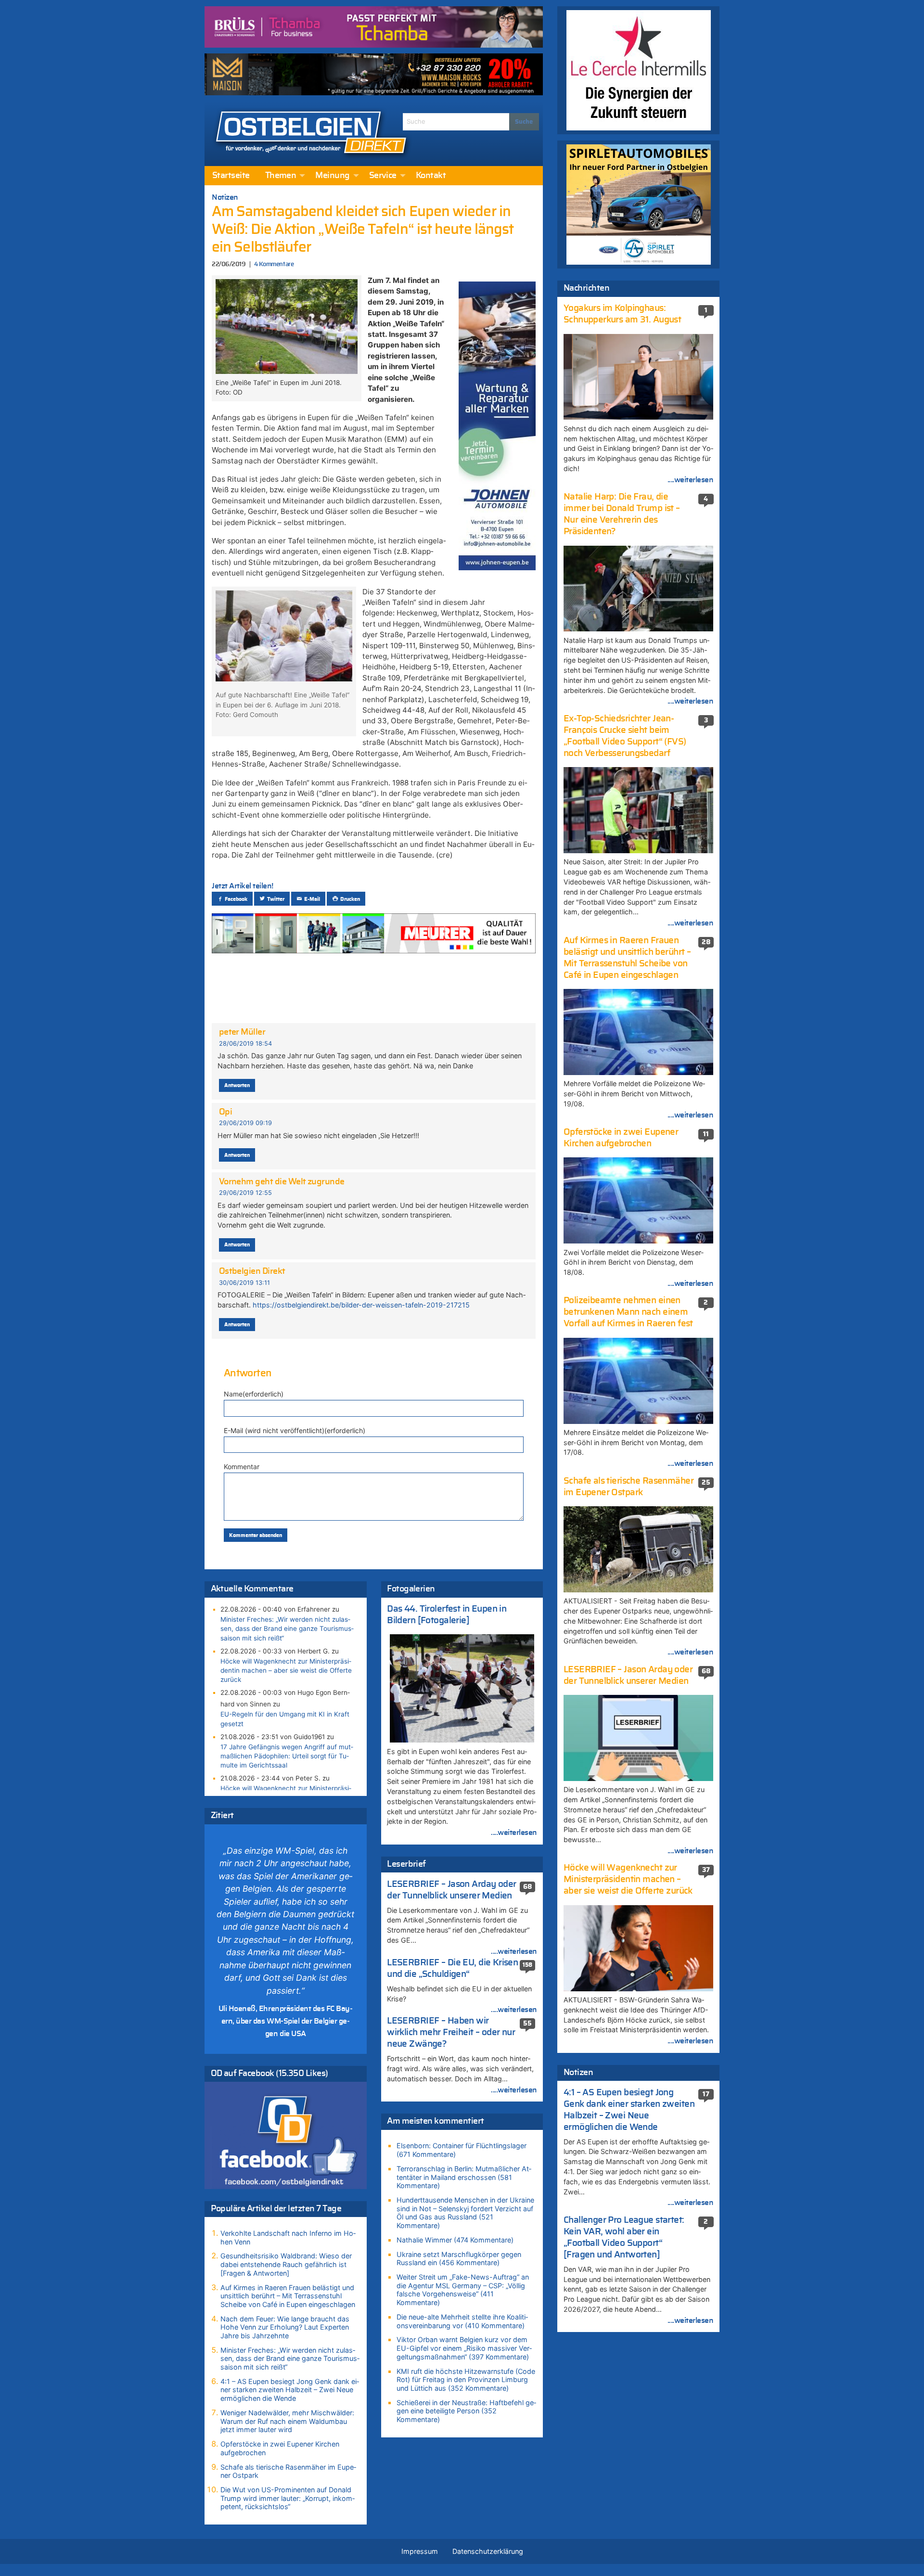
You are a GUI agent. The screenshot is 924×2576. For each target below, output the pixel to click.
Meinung (332, 176)
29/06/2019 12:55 (245, 1193)
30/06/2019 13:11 (244, 1283)
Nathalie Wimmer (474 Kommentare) (455, 2240)
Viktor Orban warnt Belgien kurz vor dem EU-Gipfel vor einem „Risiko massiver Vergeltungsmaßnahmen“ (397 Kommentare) (464, 2348)
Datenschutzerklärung (488, 2551)
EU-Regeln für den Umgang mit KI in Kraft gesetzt (285, 1719)
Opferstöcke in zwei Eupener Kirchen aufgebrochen (280, 2448)
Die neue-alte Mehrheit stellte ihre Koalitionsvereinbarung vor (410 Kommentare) (462, 2321)
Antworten (237, 1085)
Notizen (225, 197)
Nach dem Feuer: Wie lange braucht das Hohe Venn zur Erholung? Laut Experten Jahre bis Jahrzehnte (285, 2327)
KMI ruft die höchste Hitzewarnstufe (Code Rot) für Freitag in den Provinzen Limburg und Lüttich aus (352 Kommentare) (466, 2380)
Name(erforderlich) (254, 1394)
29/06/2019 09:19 (245, 1123)
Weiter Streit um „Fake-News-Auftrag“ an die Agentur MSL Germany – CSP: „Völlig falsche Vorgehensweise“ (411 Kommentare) (463, 2290)
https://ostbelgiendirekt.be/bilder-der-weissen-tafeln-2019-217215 (361, 1305)
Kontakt (431, 176)
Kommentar (242, 1467)
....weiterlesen (514, 1833)
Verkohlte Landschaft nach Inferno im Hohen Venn (288, 2237)
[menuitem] (231, 176)
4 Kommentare (274, 264)
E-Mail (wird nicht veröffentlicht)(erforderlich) (295, 1430)
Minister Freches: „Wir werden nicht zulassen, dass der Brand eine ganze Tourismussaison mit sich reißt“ (287, 1628)
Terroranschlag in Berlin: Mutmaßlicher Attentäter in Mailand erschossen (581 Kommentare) (464, 2177)
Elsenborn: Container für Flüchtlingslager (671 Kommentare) (462, 2150)
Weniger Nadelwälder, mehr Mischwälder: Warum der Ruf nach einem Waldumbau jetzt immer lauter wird (287, 2421)
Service (383, 176)
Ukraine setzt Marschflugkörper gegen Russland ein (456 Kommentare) (459, 2259)
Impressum (420, 2551)
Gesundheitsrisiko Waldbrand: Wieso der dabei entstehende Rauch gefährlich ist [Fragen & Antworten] (286, 2264)
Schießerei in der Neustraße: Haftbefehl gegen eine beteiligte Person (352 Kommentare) (466, 2411)
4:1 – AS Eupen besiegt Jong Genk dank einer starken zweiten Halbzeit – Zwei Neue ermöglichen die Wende (290, 2390)
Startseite (231, 176)
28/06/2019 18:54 (245, 1044)
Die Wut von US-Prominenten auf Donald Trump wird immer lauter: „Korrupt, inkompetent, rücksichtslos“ (288, 2498)
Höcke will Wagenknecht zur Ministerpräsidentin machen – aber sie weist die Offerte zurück (286, 1670)
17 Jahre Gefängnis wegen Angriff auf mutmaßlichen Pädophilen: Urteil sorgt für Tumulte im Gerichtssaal (287, 1756)
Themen (281, 176)
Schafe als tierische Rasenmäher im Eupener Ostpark (288, 2471)
